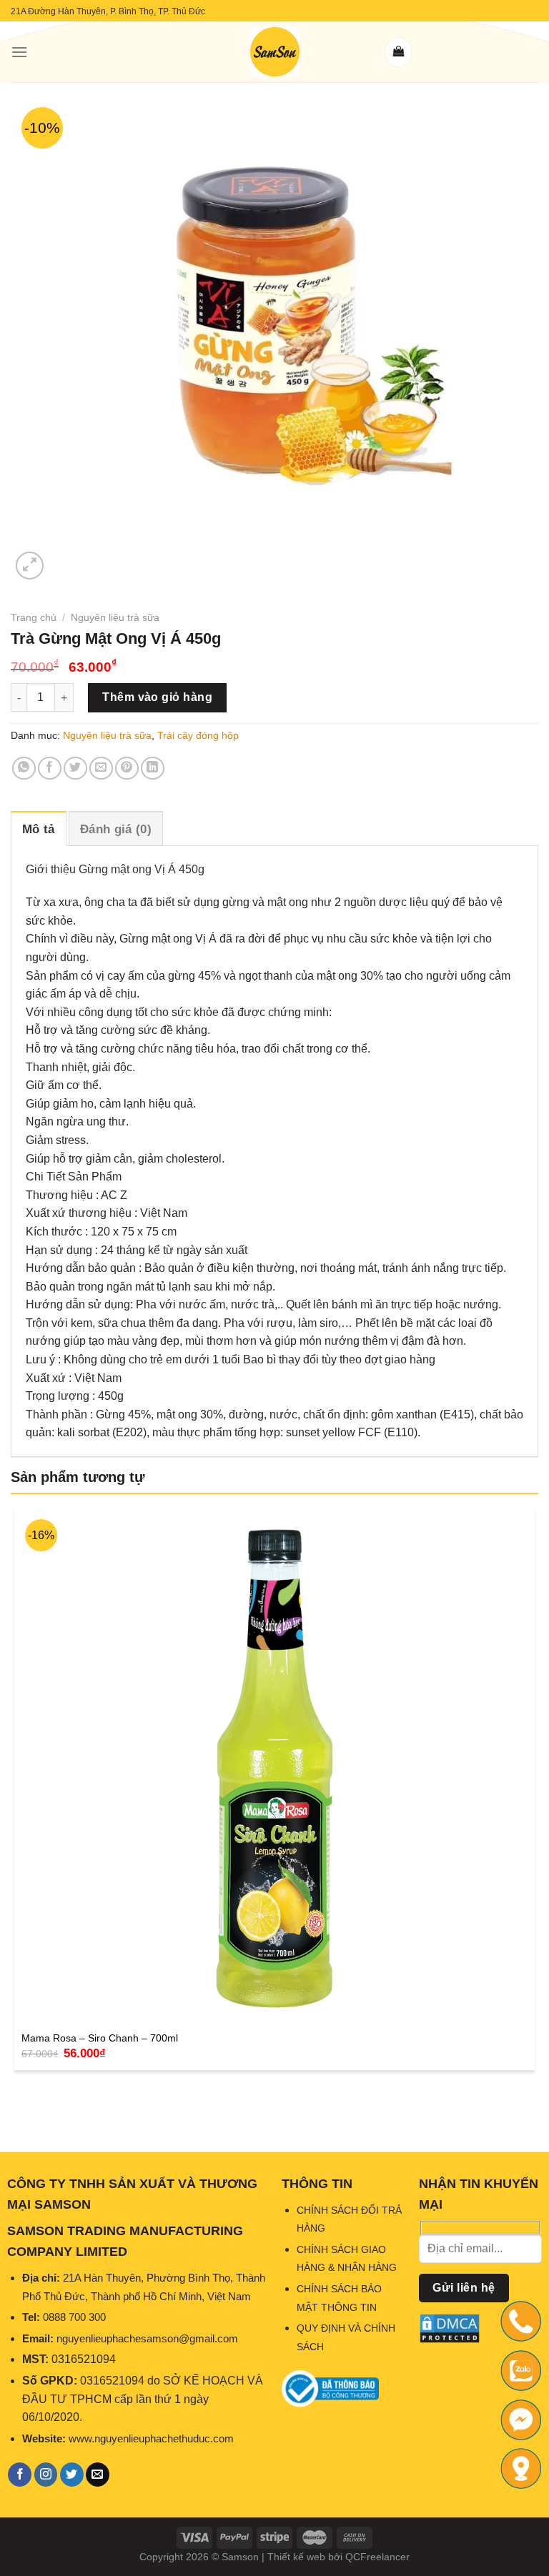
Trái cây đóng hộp (198, 735)
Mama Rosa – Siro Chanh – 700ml (100, 2038)
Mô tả (39, 829)
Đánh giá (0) (116, 829)
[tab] (39, 829)
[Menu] (19, 52)
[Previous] (18, 2105)
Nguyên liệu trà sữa (115, 617)
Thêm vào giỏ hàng (157, 697)
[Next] (64, 558)
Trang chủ (34, 617)
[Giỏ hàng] (399, 52)
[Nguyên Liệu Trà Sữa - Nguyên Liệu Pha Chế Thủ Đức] (274, 52)
